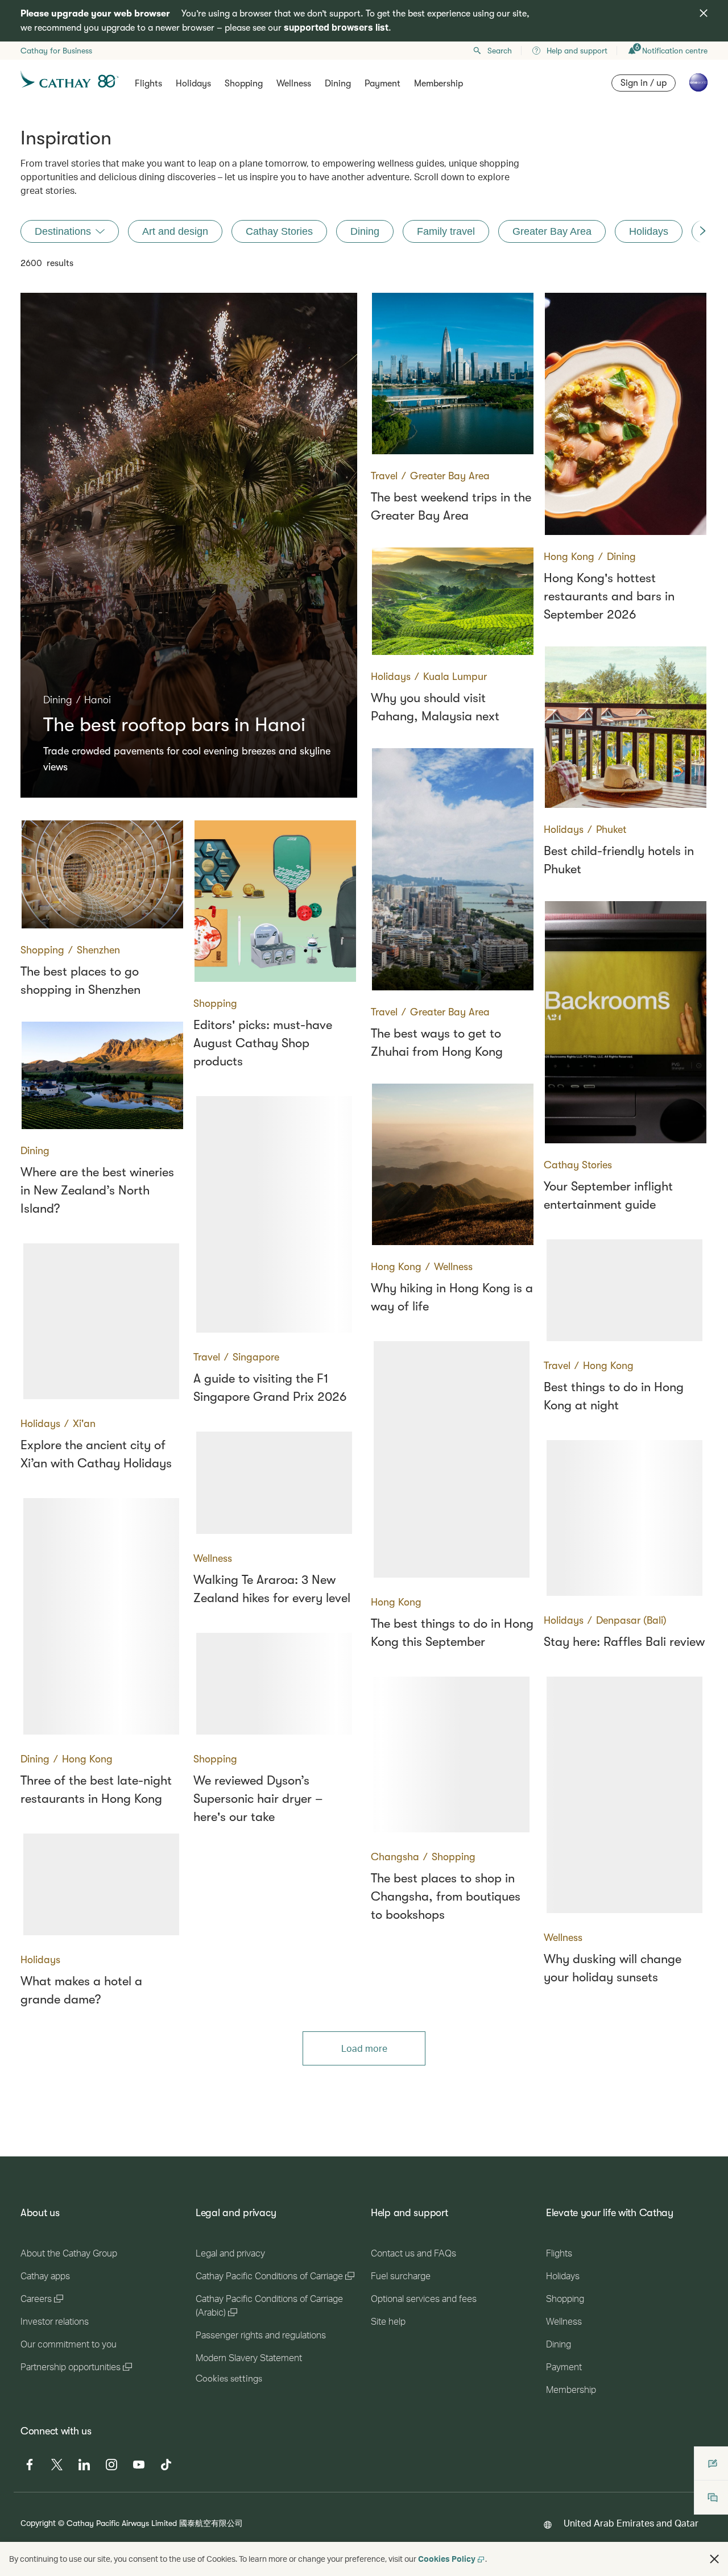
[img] (704, 13)
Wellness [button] (294, 84)
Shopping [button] (244, 84)
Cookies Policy (447, 2559)
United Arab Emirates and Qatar (631, 2523)
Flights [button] (148, 84)
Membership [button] (439, 84)
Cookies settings (229, 2379)
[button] (714, 2559)
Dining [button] (338, 84)
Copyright (38, 2523)
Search (500, 51)
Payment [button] (382, 84)
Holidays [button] (193, 84)
